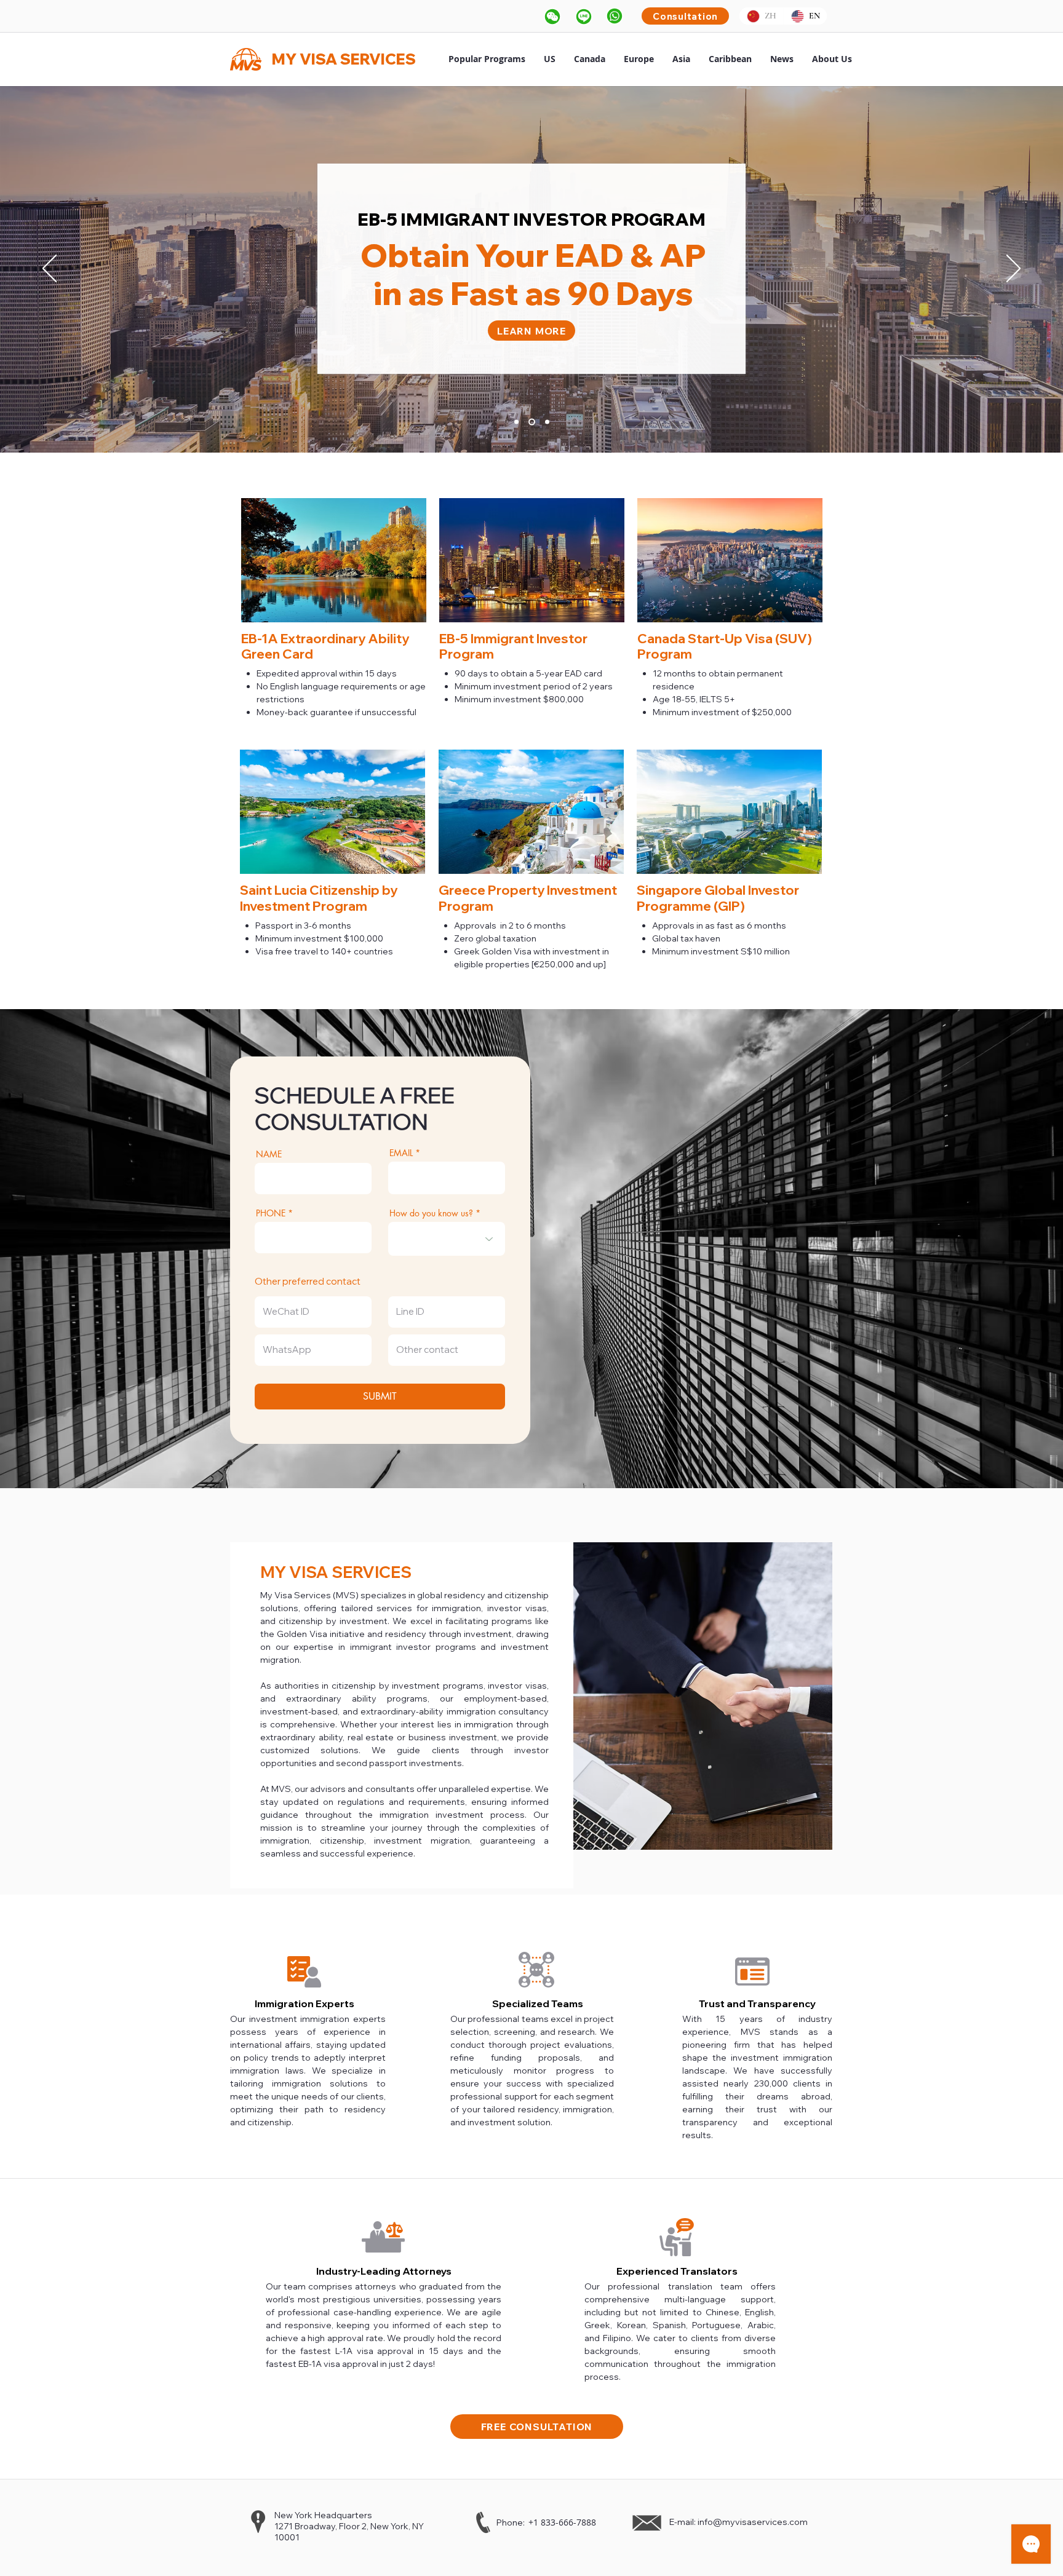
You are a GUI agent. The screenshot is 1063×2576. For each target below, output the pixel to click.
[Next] (1013, 269)
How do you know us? (431, 1213)
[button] (552, 16)
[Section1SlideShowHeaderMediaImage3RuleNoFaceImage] (546, 422)
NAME (269, 1154)
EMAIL (401, 1153)
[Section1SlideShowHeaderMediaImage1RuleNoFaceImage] (516, 422)
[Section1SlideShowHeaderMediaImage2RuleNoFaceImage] (531, 422)
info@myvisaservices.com (753, 2522)
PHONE (271, 1213)
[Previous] (50, 269)
